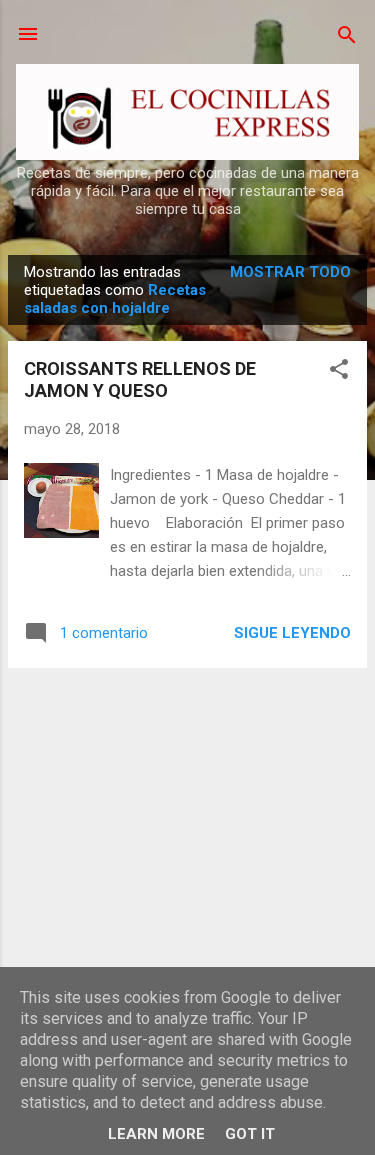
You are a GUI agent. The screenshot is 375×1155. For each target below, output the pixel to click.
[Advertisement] (187, 824)
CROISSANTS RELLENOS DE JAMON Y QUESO (140, 379)
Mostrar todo (290, 272)
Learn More (156, 1134)
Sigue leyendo (292, 633)
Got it (250, 1134)
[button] (339, 370)
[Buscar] (347, 36)
